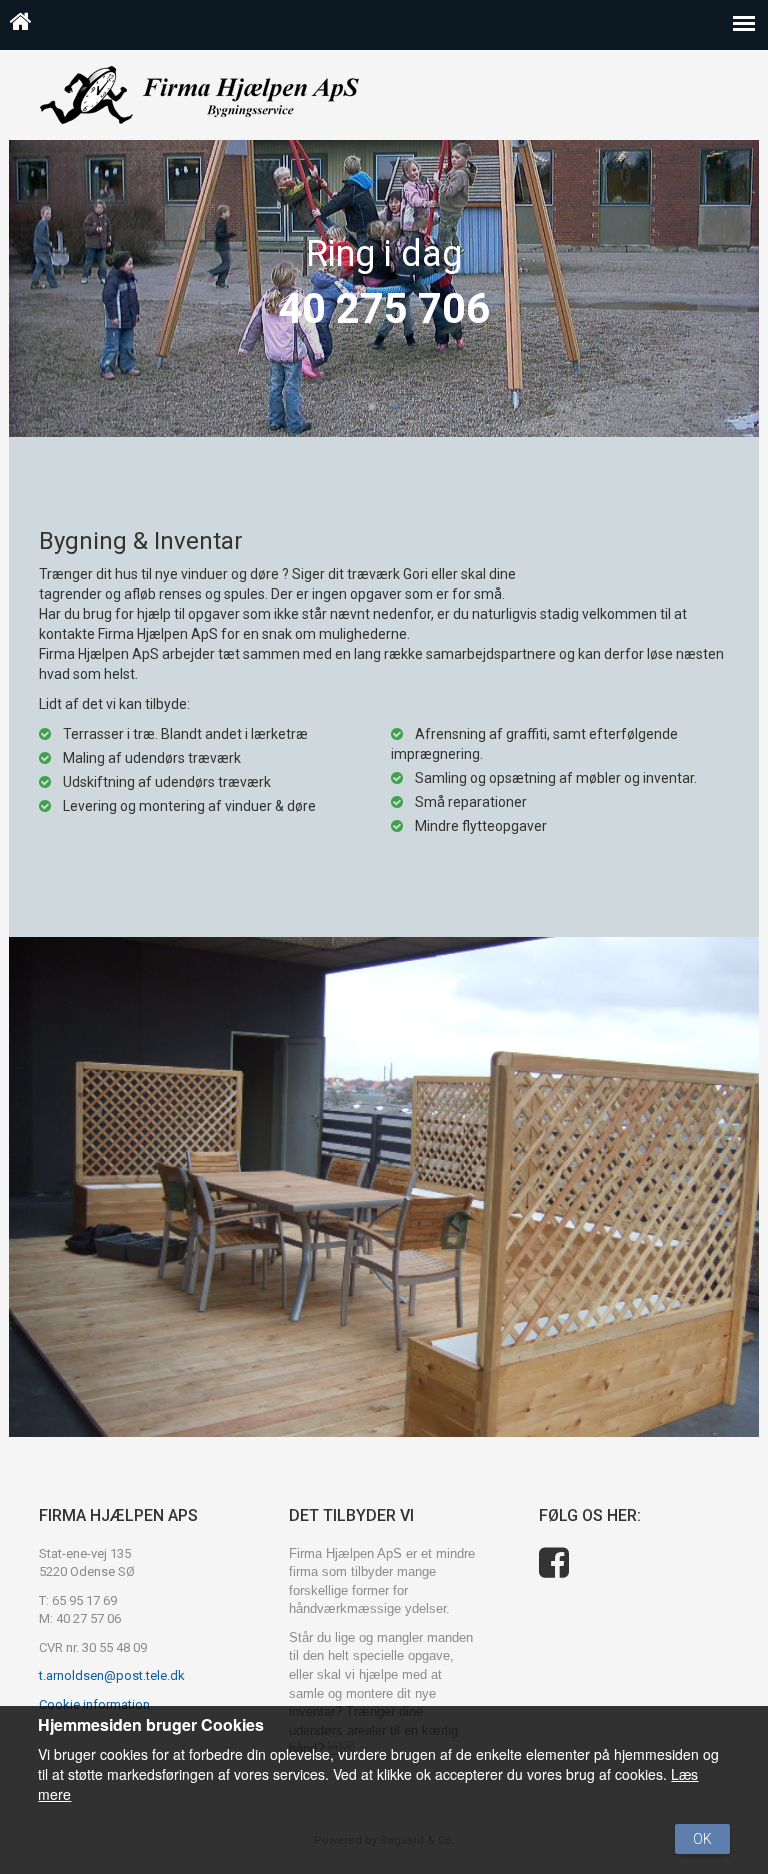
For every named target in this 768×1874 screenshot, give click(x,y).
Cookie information (94, 1704)
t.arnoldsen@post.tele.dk (112, 1675)
